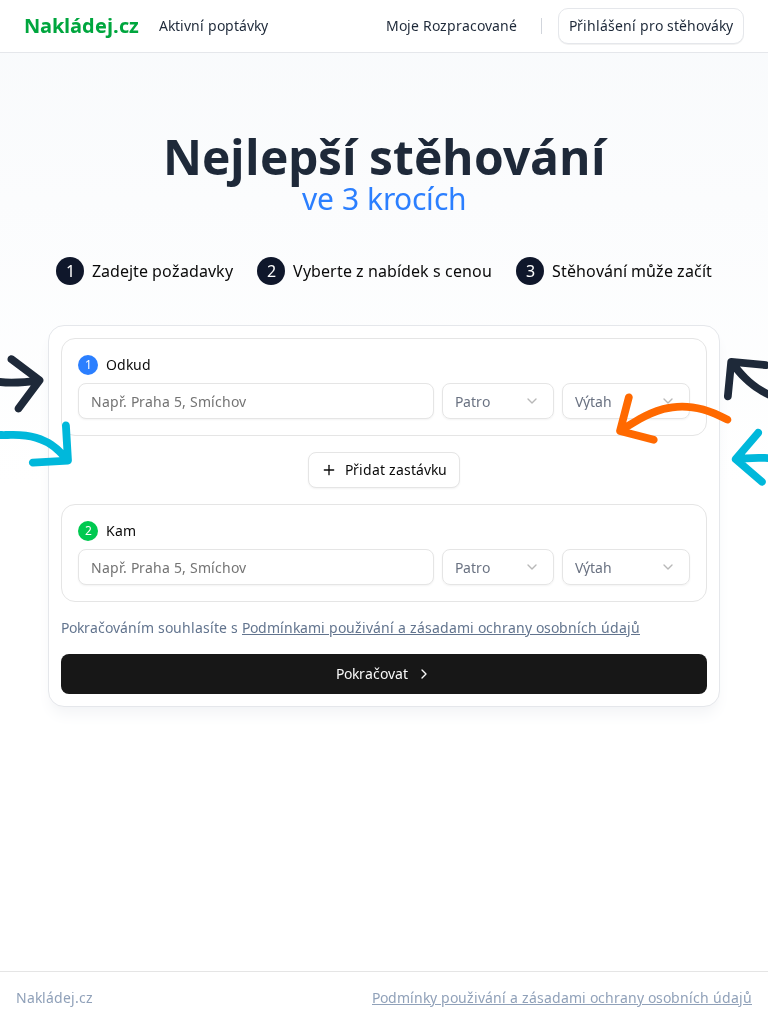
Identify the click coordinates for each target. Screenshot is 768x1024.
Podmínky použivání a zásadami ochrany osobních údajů (562, 997)
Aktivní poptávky (213, 25)
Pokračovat (372, 673)
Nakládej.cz (81, 25)
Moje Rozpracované (451, 25)
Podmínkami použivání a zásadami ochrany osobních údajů (441, 627)
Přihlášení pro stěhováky (651, 25)
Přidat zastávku (396, 469)
